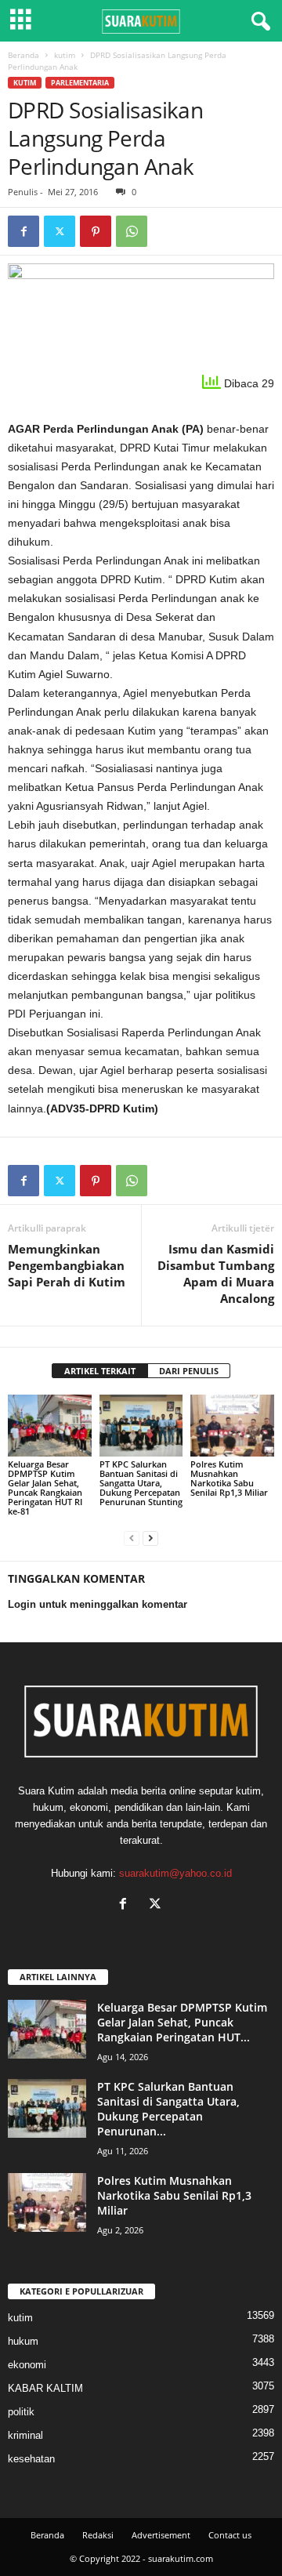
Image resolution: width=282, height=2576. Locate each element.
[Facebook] (23, 231)
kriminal (25, 2435)
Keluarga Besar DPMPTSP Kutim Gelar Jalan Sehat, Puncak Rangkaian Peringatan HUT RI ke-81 (45, 1488)
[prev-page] (132, 1538)
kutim (65, 55)
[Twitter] (60, 231)
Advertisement (161, 2535)
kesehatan (31, 2459)
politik (21, 2412)
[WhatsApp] (132, 231)
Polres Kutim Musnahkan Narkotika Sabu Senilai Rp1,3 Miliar (229, 1478)
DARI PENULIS (189, 1371)
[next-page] (150, 1538)
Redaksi (98, 2535)
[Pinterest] (96, 231)
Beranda (23, 55)
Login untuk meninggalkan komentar (98, 1604)
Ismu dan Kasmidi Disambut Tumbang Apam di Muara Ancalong (216, 1273)
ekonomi (27, 2365)
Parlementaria (80, 83)
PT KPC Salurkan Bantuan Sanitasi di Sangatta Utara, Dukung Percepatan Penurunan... (168, 2109)
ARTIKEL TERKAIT (100, 1371)
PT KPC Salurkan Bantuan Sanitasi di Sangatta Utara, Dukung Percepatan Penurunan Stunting (141, 1483)
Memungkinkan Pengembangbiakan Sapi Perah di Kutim (67, 1265)
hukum (23, 2341)
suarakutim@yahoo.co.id (175, 1873)
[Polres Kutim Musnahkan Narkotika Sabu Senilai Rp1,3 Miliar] (232, 1426)
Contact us (230, 2535)
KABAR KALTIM (45, 2388)
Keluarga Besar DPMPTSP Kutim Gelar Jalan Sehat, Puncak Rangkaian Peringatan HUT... (182, 2022)
